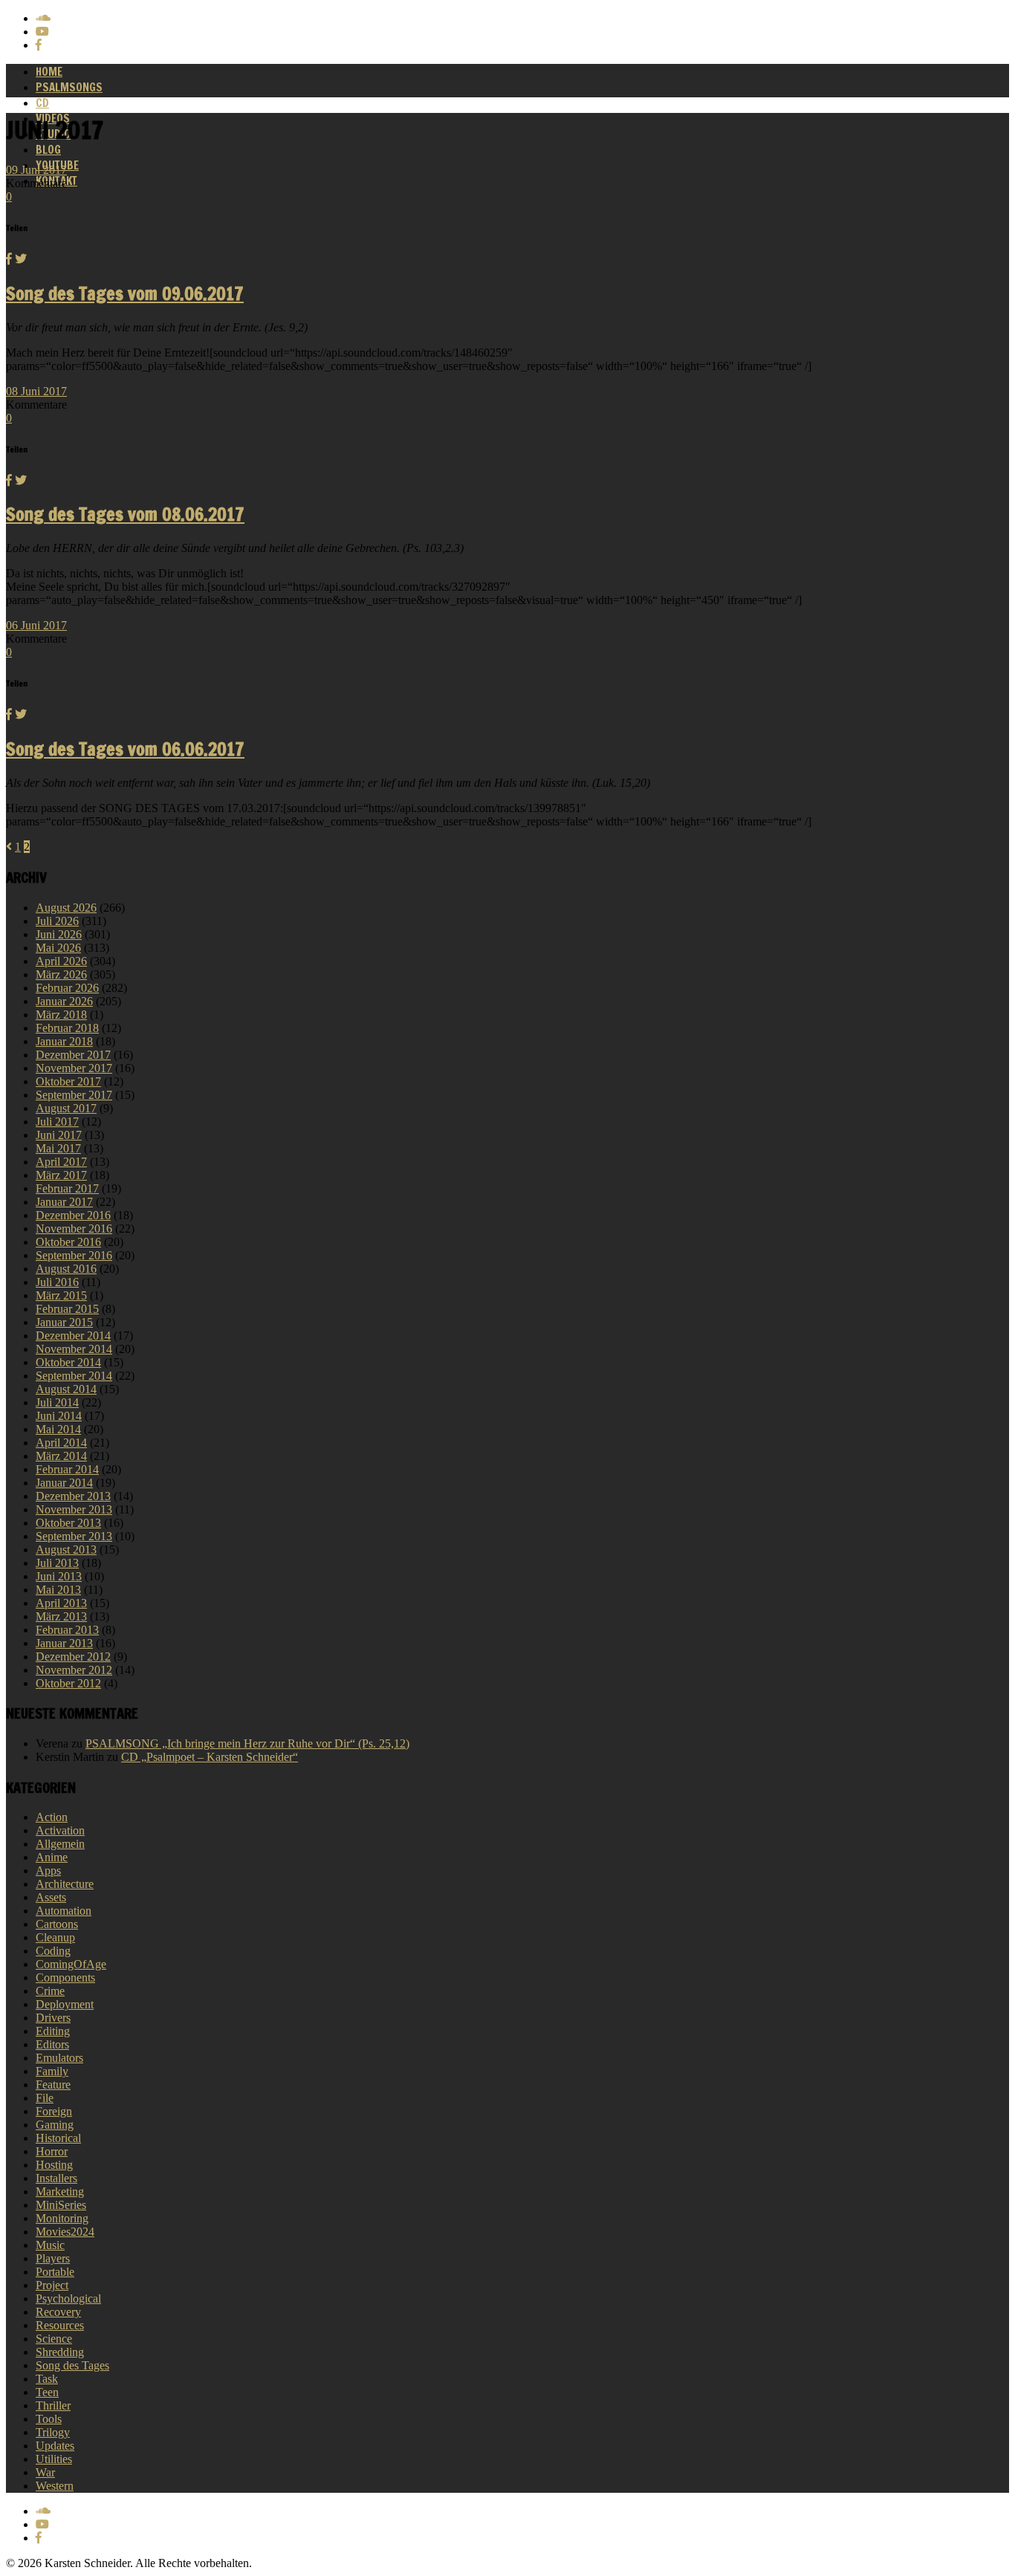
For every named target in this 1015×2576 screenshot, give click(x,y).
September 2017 (74, 1095)
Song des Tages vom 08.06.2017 (125, 514)
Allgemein (60, 1844)
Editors (52, 2044)
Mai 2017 (58, 1148)
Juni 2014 (59, 1416)
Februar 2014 (67, 1469)
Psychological (68, 2298)
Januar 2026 (64, 1001)
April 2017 (61, 1162)
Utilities (54, 2459)
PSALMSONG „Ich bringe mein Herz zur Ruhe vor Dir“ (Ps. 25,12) (247, 1743)
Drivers (53, 2018)
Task (47, 2379)
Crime (50, 1991)
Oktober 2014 (68, 1362)
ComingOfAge (71, 1964)
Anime (52, 1857)
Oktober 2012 (68, 1683)
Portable (55, 2272)
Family (52, 2071)
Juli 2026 (57, 921)
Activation (60, 1830)
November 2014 (74, 1349)
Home (49, 72)
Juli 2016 (57, 1282)
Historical (58, 2138)
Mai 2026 (58, 948)
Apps (48, 1871)
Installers (56, 2178)
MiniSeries (61, 2205)
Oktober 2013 (68, 1523)
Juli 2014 (57, 1402)
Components (65, 1978)
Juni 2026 (59, 934)
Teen (47, 2392)
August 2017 (66, 1108)
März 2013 (61, 1616)
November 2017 (74, 1068)
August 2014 (66, 1389)
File (45, 2098)
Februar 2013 (67, 1630)
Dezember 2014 (73, 1336)
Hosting (54, 2165)
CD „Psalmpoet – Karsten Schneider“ (210, 1757)
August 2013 (66, 1550)
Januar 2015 (64, 1322)
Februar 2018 (67, 1028)
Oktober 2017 (68, 1081)
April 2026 (61, 961)
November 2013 (74, 1509)
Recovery (58, 2312)
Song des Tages (72, 2365)
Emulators (59, 2058)
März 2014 (61, 1456)
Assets (51, 1897)
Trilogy (53, 2432)
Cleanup (55, 1937)
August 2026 (66, 908)
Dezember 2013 (73, 1496)
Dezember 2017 (73, 1055)
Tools (49, 2419)
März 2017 (61, 1175)
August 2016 (66, 1269)
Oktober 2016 (68, 1242)
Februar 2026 (67, 988)
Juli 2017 (57, 1122)
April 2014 (61, 1443)
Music (50, 2245)
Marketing (60, 2191)
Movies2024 (65, 2232)
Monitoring (62, 2218)
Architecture (65, 1884)
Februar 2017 (67, 1188)
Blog (48, 150)
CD (42, 103)
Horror (52, 2151)
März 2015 (61, 1295)
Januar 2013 (64, 1643)
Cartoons (57, 1924)
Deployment (65, 2004)
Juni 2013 (59, 1576)
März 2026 (61, 974)
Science (54, 2339)
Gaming (55, 2125)
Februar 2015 (67, 1309)
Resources (60, 2325)
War (45, 2472)
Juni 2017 (59, 1135)
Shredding (60, 2352)
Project (52, 2285)
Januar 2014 (64, 1483)
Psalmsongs (69, 87)
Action (52, 1817)
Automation (64, 1911)
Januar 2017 (64, 1202)
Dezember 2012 (73, 1657)
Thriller (53, 2405)
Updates (55, 2446)
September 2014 (74, 1376)
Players (53, 2258)
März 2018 (61, 1015)
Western (55, 2486)
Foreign (54, 2111)
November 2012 (74, 1670)
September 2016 (74, 1255)
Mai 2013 (58, 1590)
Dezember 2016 (73, 1215)
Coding (53, 1951)
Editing (53, 2031)
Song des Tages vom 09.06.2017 (125, 293)
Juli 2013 (57, 1563)
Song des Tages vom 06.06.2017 (125, 749)
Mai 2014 (58, 1429)
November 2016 (74, 1229)
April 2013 (61, 1603)
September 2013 (74, 1536)
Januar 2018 (64, 1041)
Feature (53, 2085)
